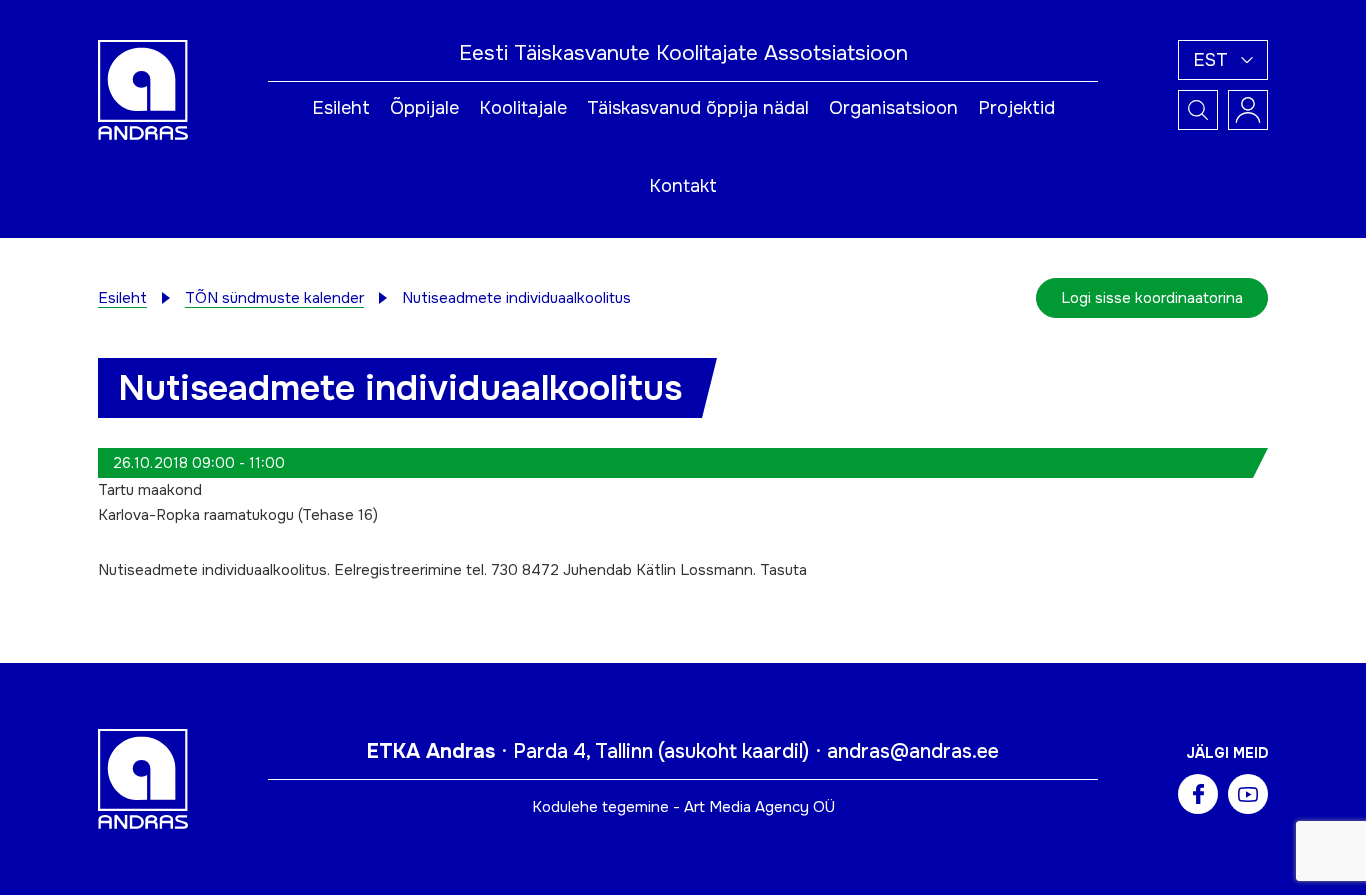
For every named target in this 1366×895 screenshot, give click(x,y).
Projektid (1016, 108)
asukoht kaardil (733, 751)
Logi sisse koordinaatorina (1152, 298)
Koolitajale (523, 108)
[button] (1223, 60)
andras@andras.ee (913, 751)
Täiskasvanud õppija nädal (698, 108)
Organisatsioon (893, 108)
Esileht (341, 108)
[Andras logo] (143, 89)
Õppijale (424, 108)
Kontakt (683, 186)
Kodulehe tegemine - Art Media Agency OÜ (683, 807)
